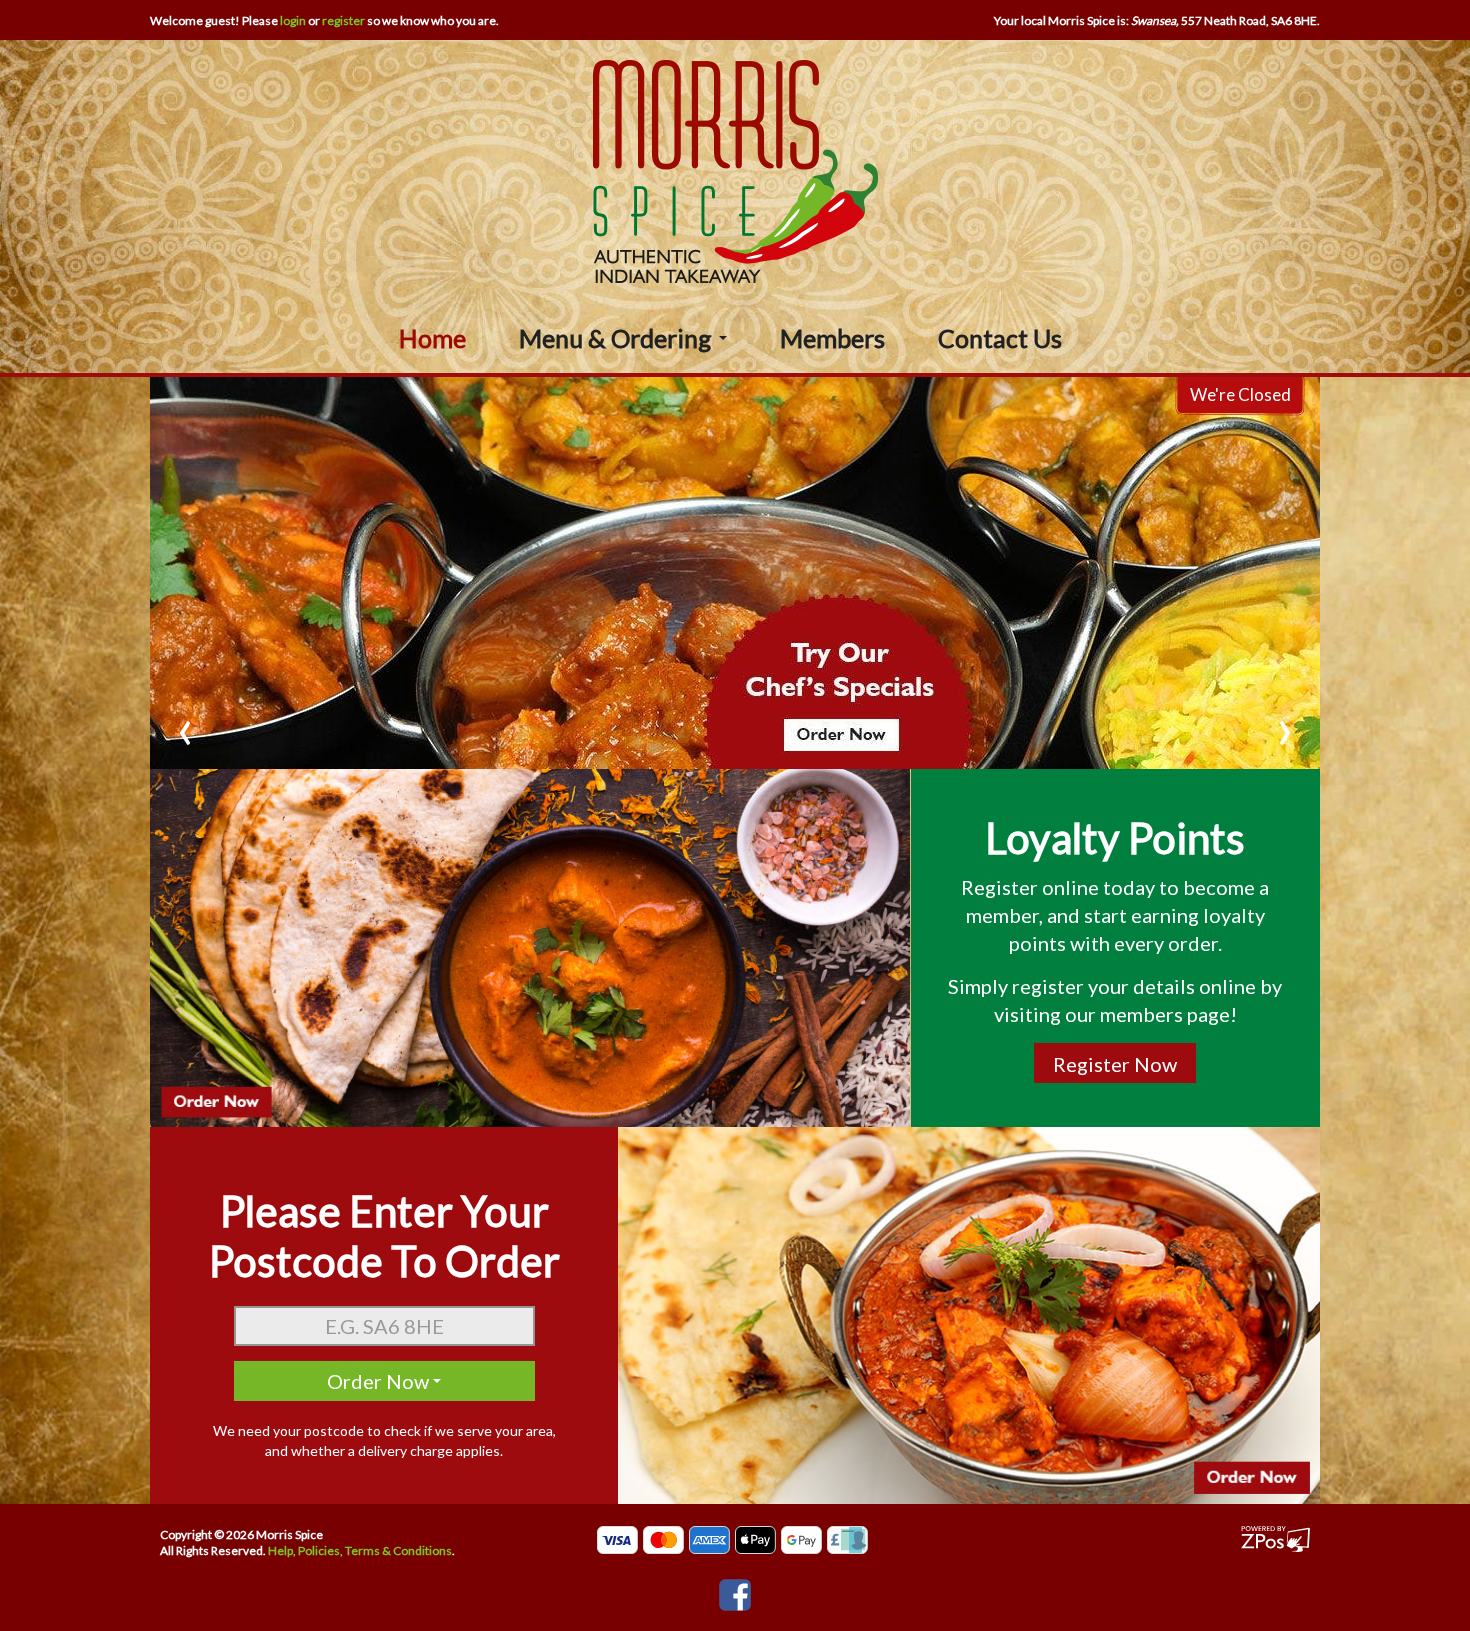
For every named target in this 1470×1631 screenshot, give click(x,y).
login (293, 20)
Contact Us (1000, 338)
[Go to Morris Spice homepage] (735, 169)
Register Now (1115, 1064)
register (343, 20)
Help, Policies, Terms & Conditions (360, 1550)
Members (832, 338)
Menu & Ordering (618, 338)
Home (432, 338)
